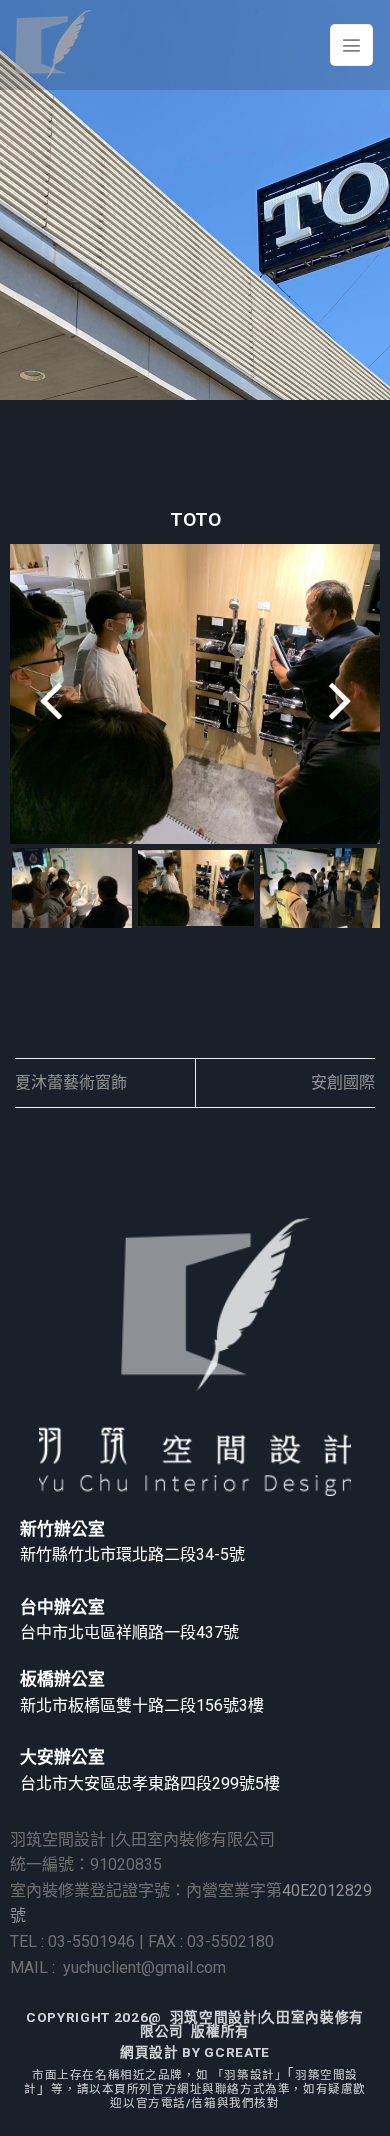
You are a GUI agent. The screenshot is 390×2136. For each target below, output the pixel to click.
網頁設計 (149, 2052)
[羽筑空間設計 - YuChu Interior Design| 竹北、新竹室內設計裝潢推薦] (53, 45)
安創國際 (343, 1082)
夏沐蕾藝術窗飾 (71, 1082)
